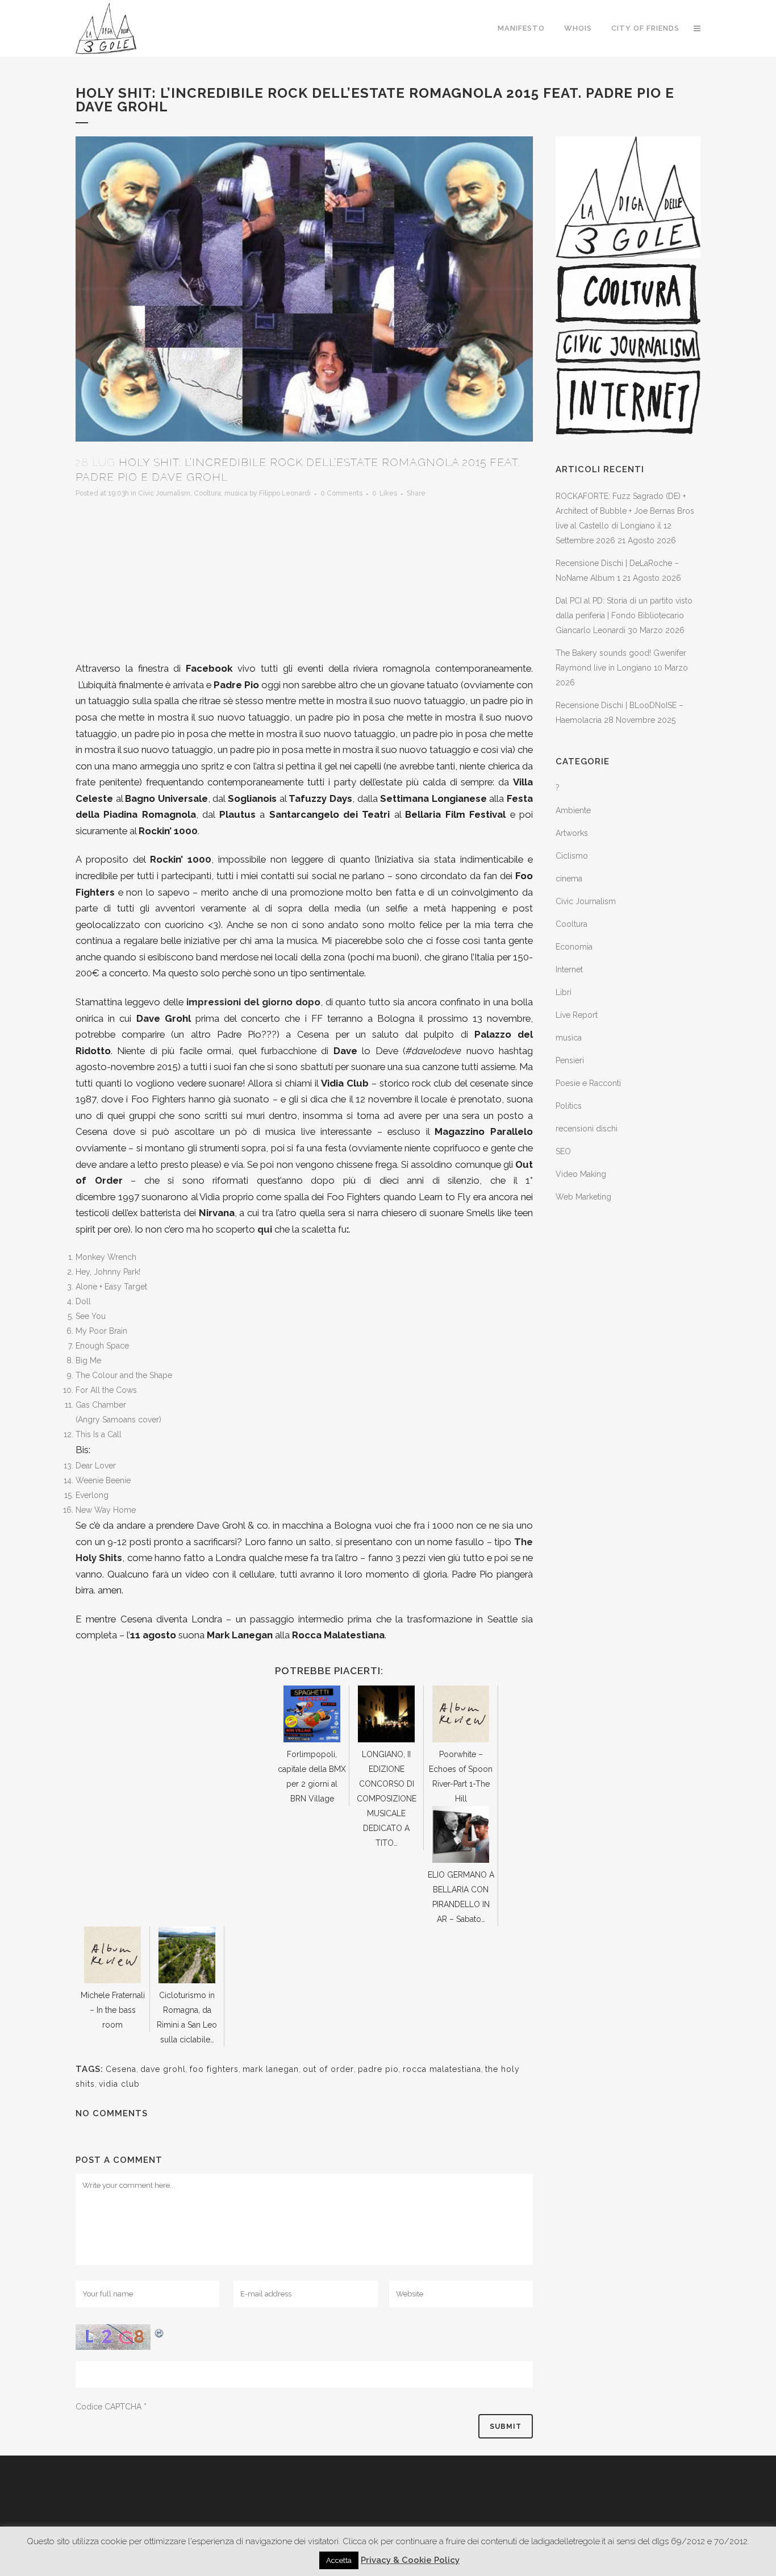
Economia (574, 947)
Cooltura (207, 493)
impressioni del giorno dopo (253, 1002)
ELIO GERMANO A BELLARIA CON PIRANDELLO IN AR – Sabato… (461, 1897)
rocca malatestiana (442, 2069)
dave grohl (163, 2069)
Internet (569, 969)
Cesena (121, 2069)
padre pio (378, 2069)
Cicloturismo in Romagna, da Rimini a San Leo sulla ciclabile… (187, 2017)
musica (236, 493)
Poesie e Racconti (588, 1083)
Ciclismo (572, 856)
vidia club (119, 2084)
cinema (569, 879)
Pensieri (570, 1060)
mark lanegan (271, 2069)
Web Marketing (583, 1197)
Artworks (572, 833)
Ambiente (573, 810)
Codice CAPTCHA (109, 2407)
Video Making (581, 1174)
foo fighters (214, 2069)
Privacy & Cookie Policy (410, 2560)
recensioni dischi (587, 1129)
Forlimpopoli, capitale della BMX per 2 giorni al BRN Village (312, 1776)
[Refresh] (160, 2332)
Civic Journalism (164, 493)
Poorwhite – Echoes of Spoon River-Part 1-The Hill (461, 1776)
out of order (328, 2069)
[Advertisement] (304, 581)
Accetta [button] (339, 2560)
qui (265, 1229)
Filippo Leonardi (285, 493)
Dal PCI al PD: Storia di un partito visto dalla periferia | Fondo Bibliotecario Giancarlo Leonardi (624, 615)
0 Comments (341, 493)
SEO (563, 1151)
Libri (564, 992)
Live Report (577, 1015)
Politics (569, 1106)
